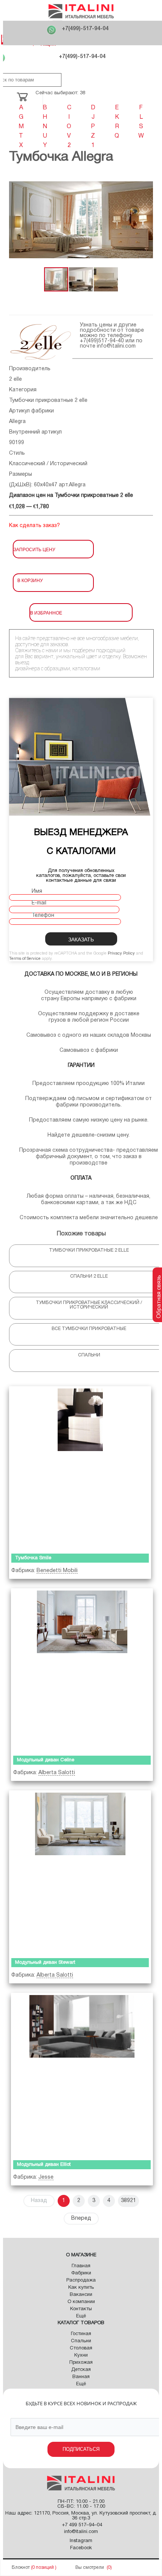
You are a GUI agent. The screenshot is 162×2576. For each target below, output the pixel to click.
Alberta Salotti (57, 1773)
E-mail (39, 903)
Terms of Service (25, 959)
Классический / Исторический (48, 464)
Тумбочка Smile (33, 1558)
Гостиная (81, 2334)
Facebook (81, 2548)
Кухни (81, 2355)
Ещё (81, 2316)
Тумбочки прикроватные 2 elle (48, 401)
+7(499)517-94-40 (102, 341)
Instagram (81, 2541)
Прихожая (81, 2363)
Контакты (81, 2309)
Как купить (81, 2288)
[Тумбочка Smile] (80, 1468)
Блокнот (21, 2568)
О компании (81, 2302)
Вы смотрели (90, 2568)
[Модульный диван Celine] (82, 1670)
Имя (37, 891)
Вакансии (81, 2295)
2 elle (15, 379)
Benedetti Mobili (57, 1571)
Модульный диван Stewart (45, 1963)
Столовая (81, 2348)
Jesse (46, 2177)
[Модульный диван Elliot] (82, 2075)
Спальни (81, 2341)
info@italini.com (116, 346)
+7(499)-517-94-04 (85, 29)
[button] (16, 220)
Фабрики (81, 2273)
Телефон (43, 916)
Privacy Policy (121, 953)
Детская (81, 2370)
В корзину (30, 580)
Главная (81, 2266)
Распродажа (81, 2280)
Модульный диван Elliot (44, 2165)
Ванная (81, 2377)
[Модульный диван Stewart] (80, 1872)
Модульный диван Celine (46, 1760)
